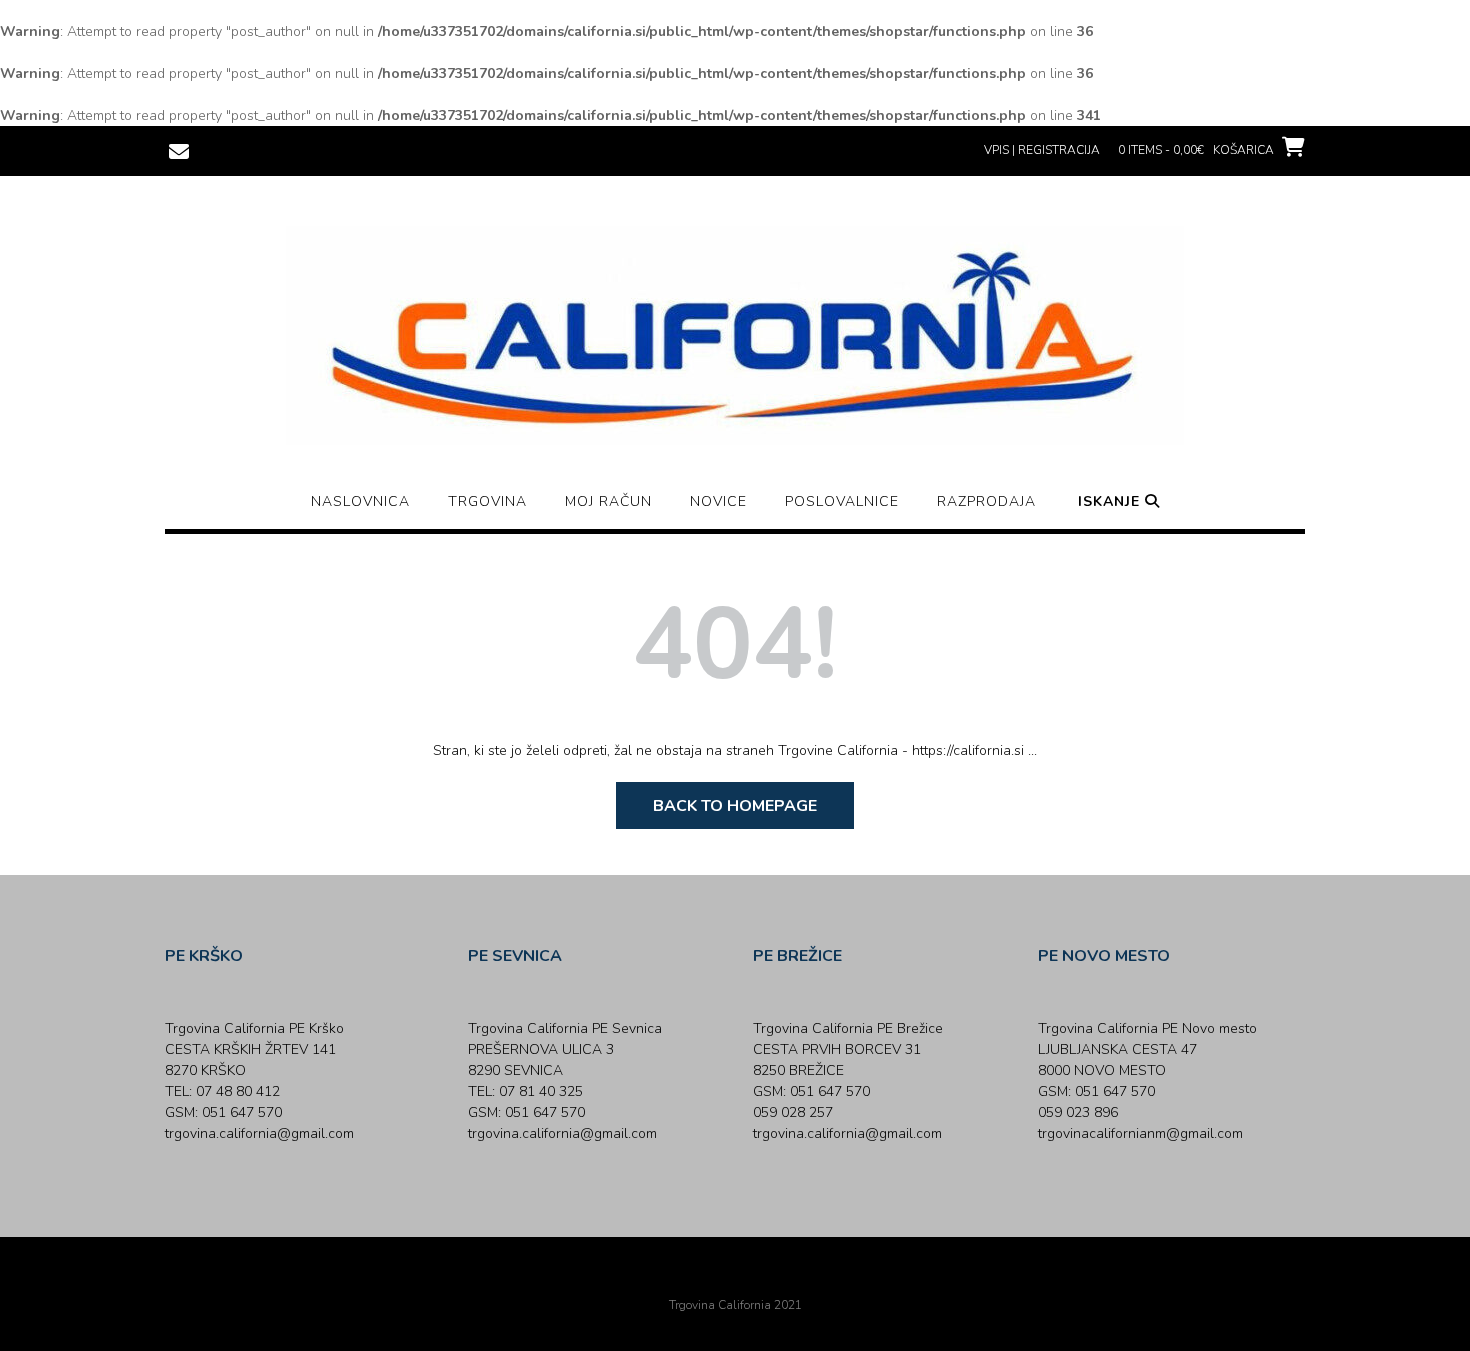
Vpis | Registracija (1042, 150)
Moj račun (608, 501)
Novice (718, 501)
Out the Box (763, 1278)
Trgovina (487, 501)
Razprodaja (986, 501)
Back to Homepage (735, 806)
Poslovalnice (842, 501)
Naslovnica (360, 501)
